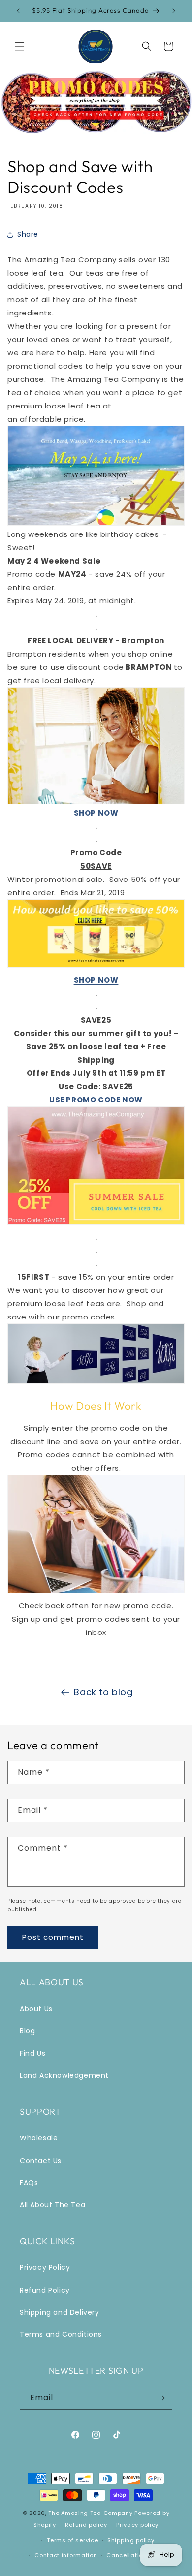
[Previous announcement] (18, 11)
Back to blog (103, 1692)
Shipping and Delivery (60, 2312)
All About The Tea (52, 2205)
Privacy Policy (45, 2267)
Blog (27, 2031)
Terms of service (72, 2540)
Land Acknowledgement (64, 2075)
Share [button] (28, 234)
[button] (20, 46)
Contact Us (41, 2161)
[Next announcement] (174, 11)
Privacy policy (137, 2525)
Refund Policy (45, 2290)
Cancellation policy (136, 2555)
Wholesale (39, 2138)
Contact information (66, 2555)
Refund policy (86, 2525)
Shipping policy (131, 2540)
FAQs (29, 2183)
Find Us (32, 2053)
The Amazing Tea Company (90, 2513)
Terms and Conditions (61, 2334)
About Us (36, 2009)
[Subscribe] (161, 2398)
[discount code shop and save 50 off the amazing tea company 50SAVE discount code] (96, 967)
